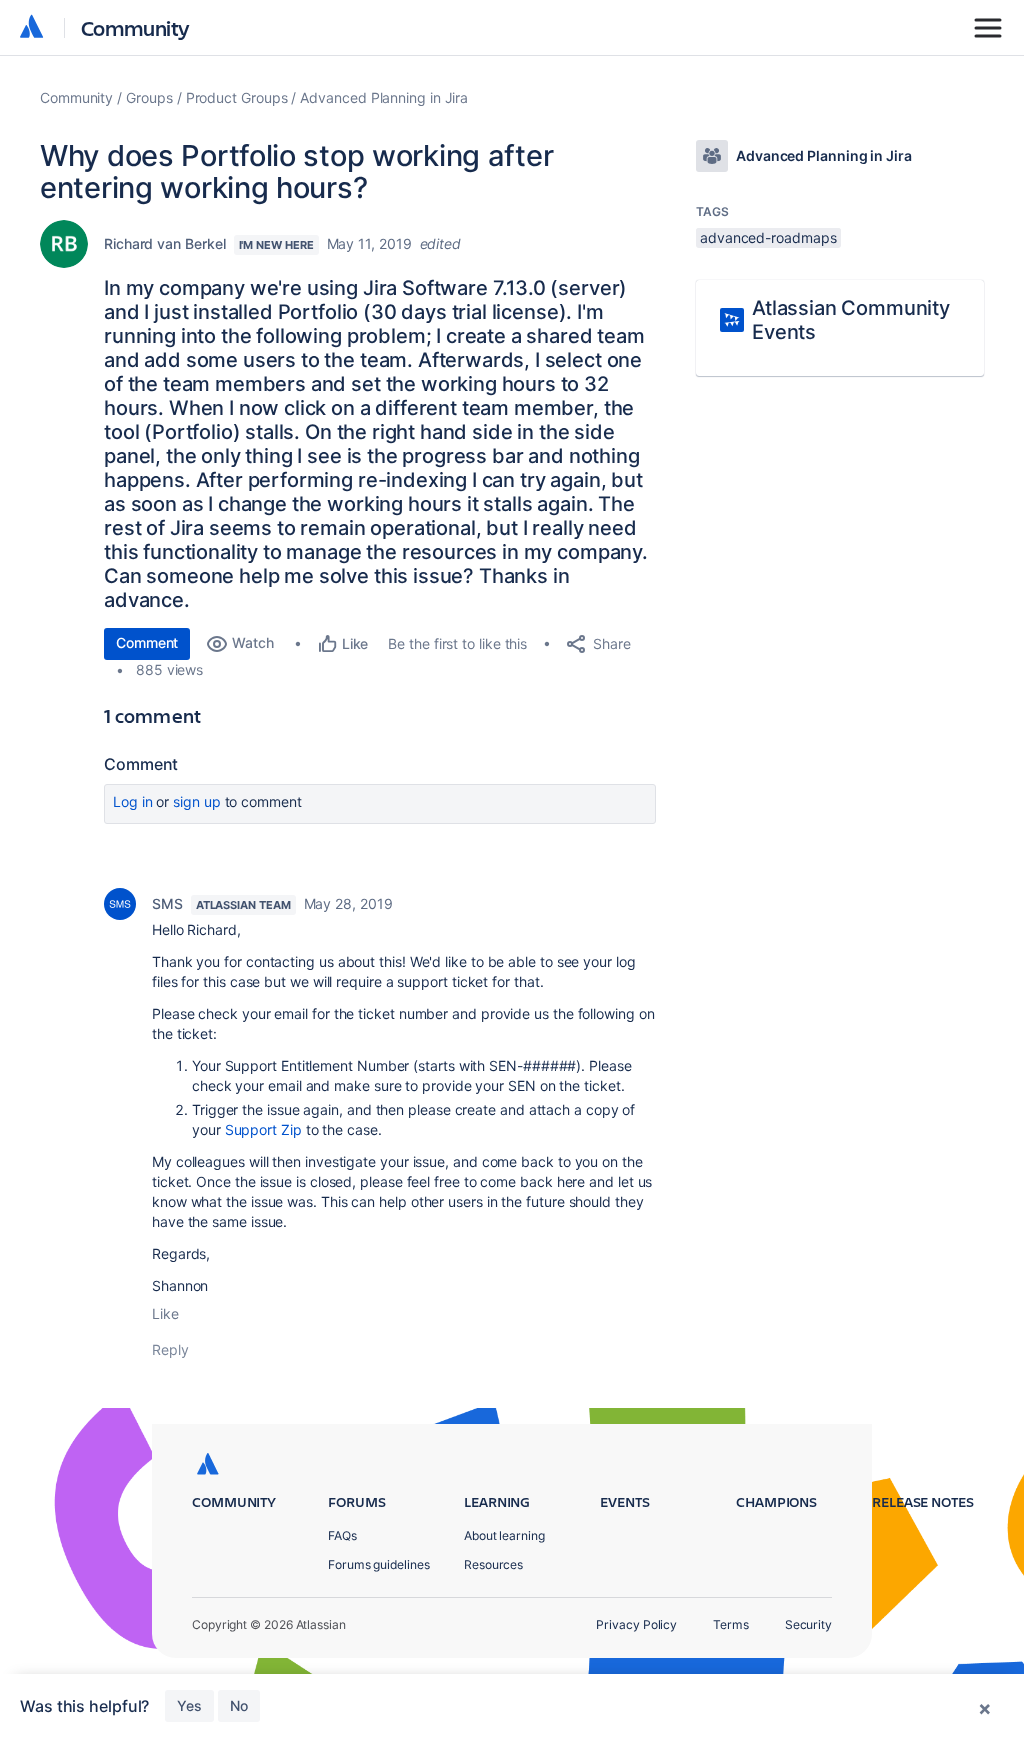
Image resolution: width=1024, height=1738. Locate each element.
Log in (133, 801)
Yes (189, 1705)
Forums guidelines (379, 1564)
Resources (493, 1564)
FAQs (342, 1535)
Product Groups (237, 97)
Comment (147, 642)
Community (135, 27)
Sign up (196, 801)
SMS (167, 903)
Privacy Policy (636, 1624)
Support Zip (263, 1129)
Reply (170, 1349)
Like (165, 1313)
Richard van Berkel (165, 243)
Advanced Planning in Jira (384, 97)
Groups (149, 97)
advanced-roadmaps (768, 237)
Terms (731, 1624)
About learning (504, 1535)
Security (808, 1624)
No (239, 1705)
